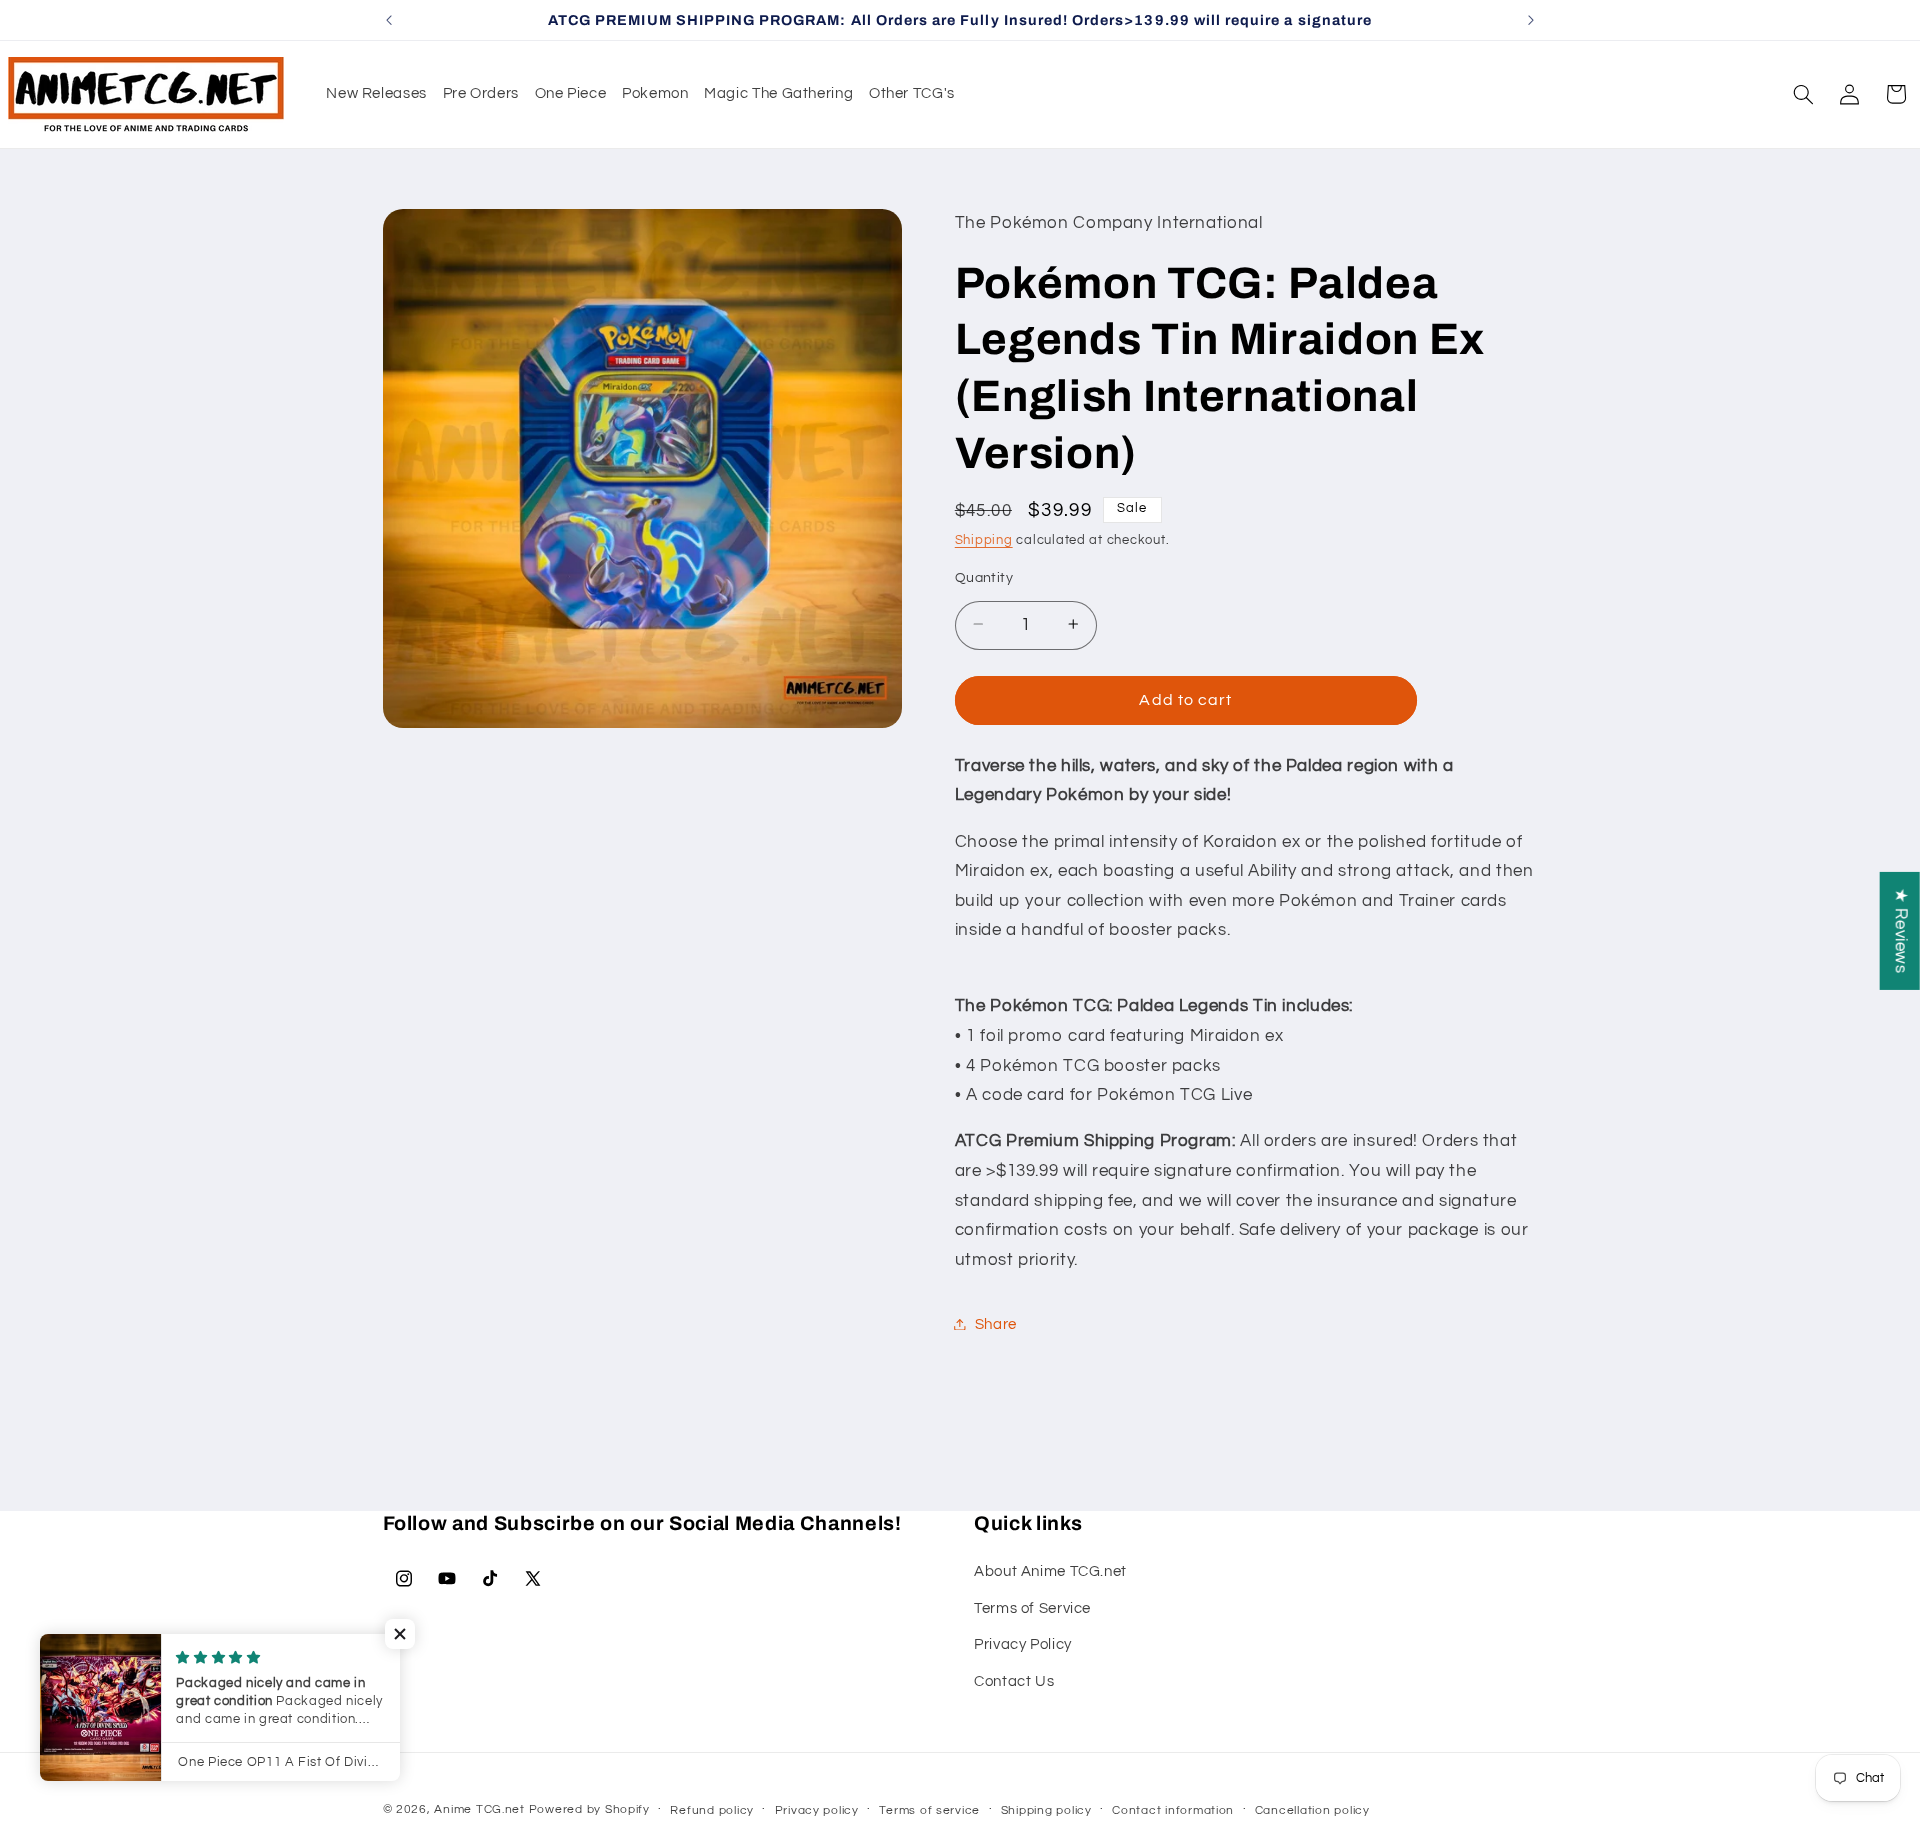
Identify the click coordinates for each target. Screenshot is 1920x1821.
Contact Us (1014, 1680)
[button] (1803, 94)
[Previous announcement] (389, 20)
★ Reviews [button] (1901, 930)
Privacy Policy (1023, 1644)
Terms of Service (1032, 1607)
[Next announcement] (1531, 20)
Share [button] (996, 1323)
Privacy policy (817, 1810)
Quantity (984, 577)
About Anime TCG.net (1050, 1571)
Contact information (1173, 1810)
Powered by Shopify (589, 1809)
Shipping (984, 539)
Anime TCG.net (479, 1809)
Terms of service (929, 1810)
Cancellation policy (1312, 1810)
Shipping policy (1046, 1810)
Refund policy (712, 1810)
